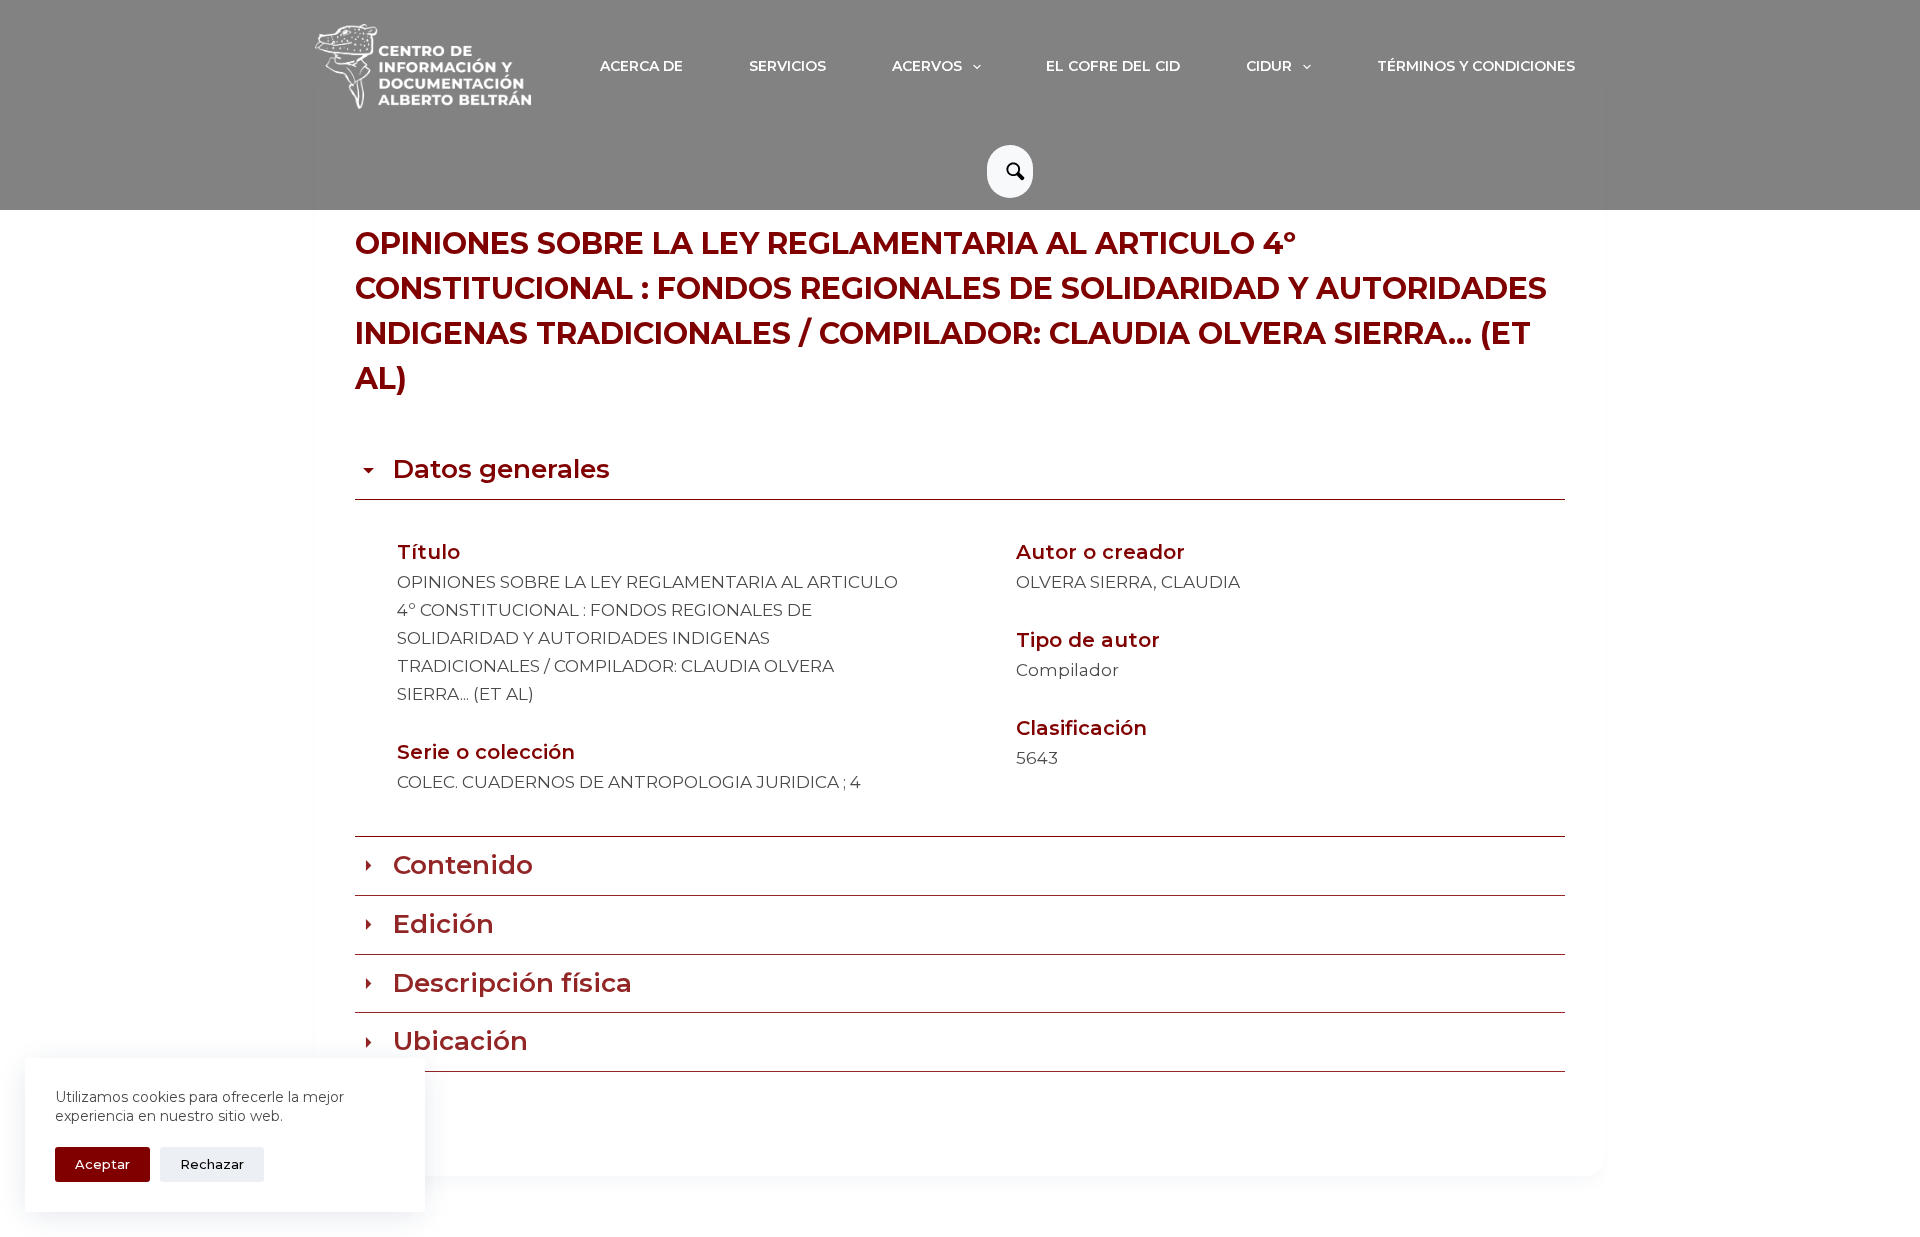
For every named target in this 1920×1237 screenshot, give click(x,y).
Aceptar (102, 1164)
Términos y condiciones (1476, 66)
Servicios (787, 66)
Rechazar (212, 1164)
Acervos (927, 66)
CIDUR (1269, 66)
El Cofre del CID (1113, 66)
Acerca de (641, 66)
